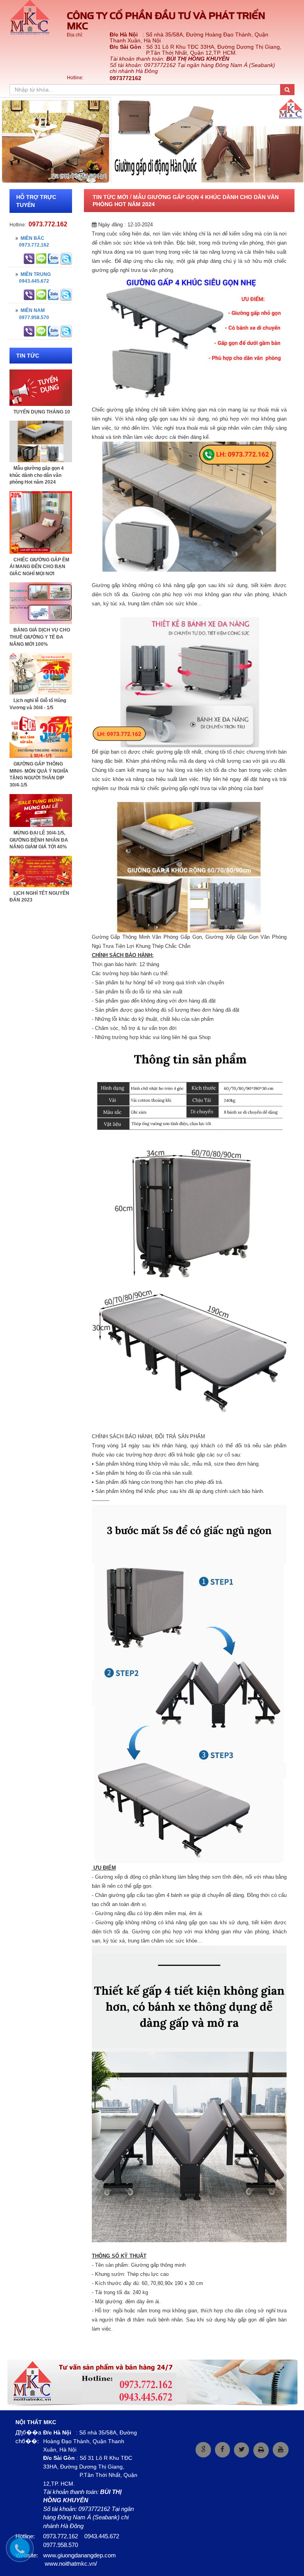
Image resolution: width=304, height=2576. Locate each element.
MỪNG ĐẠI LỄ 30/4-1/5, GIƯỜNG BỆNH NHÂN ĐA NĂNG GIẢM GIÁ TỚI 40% (39, 840)
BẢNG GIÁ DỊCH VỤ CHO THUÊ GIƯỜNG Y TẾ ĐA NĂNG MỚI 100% (40, 637)
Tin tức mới (110, 197)
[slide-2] (152, 140)
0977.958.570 (32, 318)
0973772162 (125, 78)
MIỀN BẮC (31, 238)
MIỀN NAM (31, 310)
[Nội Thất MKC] (33, 18)
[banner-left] (152, 2382)
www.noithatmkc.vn (70, 2564)
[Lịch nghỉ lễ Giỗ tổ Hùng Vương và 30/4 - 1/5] (41, 674)
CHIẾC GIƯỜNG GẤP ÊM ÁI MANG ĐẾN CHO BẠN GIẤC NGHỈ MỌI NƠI (39, 567)
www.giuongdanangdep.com (80, 2555)
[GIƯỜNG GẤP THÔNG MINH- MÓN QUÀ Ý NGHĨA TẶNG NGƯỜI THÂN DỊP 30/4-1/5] (41, 737)
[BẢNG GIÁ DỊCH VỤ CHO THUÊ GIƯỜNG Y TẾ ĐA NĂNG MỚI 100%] (41, 603)
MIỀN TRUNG (34, 274)
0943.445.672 (32, 281)
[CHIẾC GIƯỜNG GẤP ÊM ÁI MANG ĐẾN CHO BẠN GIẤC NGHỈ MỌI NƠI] (41, 522)
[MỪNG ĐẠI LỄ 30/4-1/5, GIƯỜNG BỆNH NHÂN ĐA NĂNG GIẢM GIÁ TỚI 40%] (41, 810)
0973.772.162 (48, 224)
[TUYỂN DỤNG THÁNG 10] (41, 387)
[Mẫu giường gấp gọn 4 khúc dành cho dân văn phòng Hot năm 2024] (41, 441)
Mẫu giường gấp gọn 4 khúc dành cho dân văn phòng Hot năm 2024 (37, 475)
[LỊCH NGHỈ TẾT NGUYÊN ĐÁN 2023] (41, 871)
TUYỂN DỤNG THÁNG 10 (42, 412)
